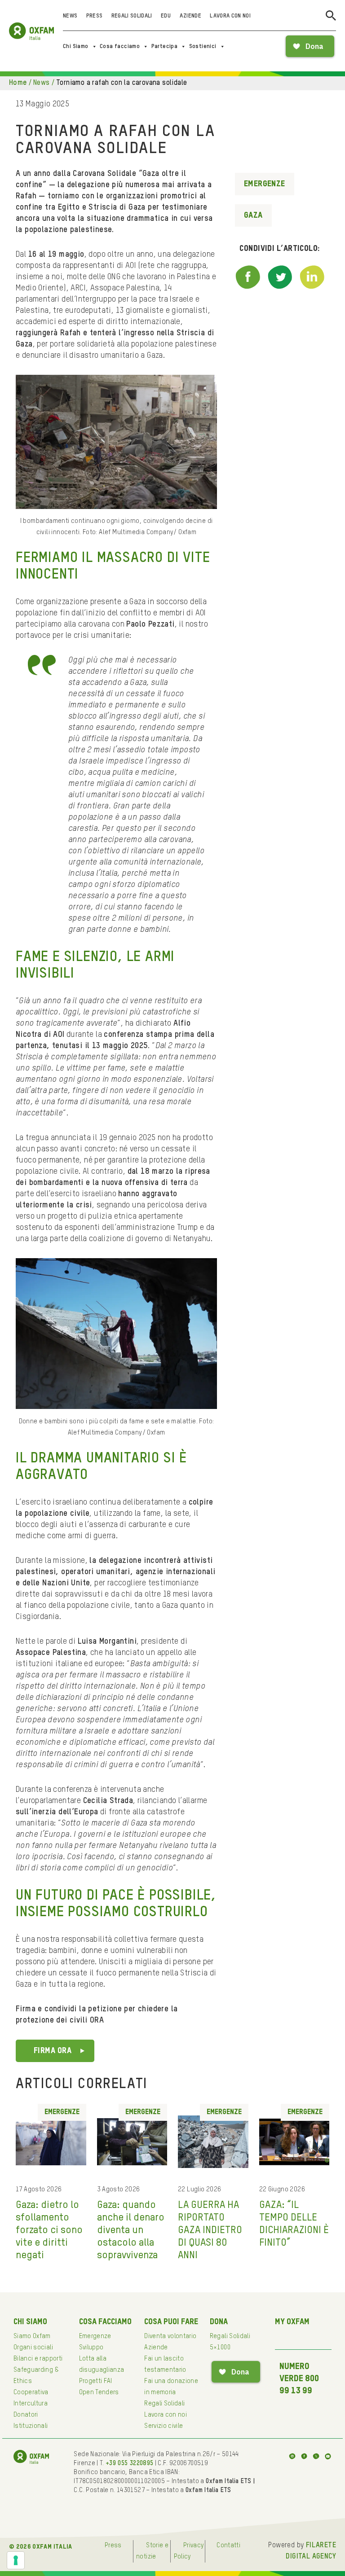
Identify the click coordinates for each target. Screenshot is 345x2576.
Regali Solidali (132, 16)
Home (18, 83)
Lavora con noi (230, 16)
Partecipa (165, 46)
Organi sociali (33, 2348)
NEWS (42, 83)
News (70, 16)
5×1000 (220, 2348)
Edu (166, 16)
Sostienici (203, 46)
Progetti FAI (96, 2381)
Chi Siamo (76, 46)
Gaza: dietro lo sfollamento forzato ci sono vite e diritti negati (49, 2230)
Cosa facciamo (120, 46)
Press (95, 16)
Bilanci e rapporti (38, 2359)
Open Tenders (99, 2392)
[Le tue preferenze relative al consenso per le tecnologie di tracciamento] (16, 2560)
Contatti (228, 2545)
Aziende (190, 16)
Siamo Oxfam (32, 2336)
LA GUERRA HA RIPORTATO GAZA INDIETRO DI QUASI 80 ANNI (210, 2230)
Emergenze (265, 184)
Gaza (253, 215)
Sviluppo (91, 2348)
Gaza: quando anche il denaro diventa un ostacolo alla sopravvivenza (131, 2230)
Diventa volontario (170, 2336)
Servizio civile (164, 2426)
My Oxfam (292, 2322)
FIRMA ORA (53, 2051)
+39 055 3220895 (129, 2463)
